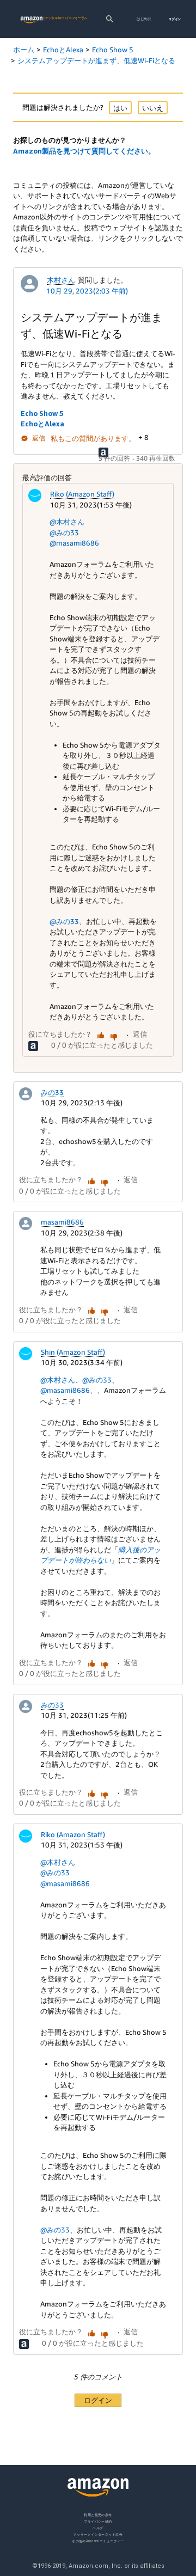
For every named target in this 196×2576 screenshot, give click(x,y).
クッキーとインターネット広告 (98, 2534)
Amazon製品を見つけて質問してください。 (84, 151)
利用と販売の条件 (98, 2515)
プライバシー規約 (98, 2521)
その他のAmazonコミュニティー (98, 2540)
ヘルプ (98, 2527)
